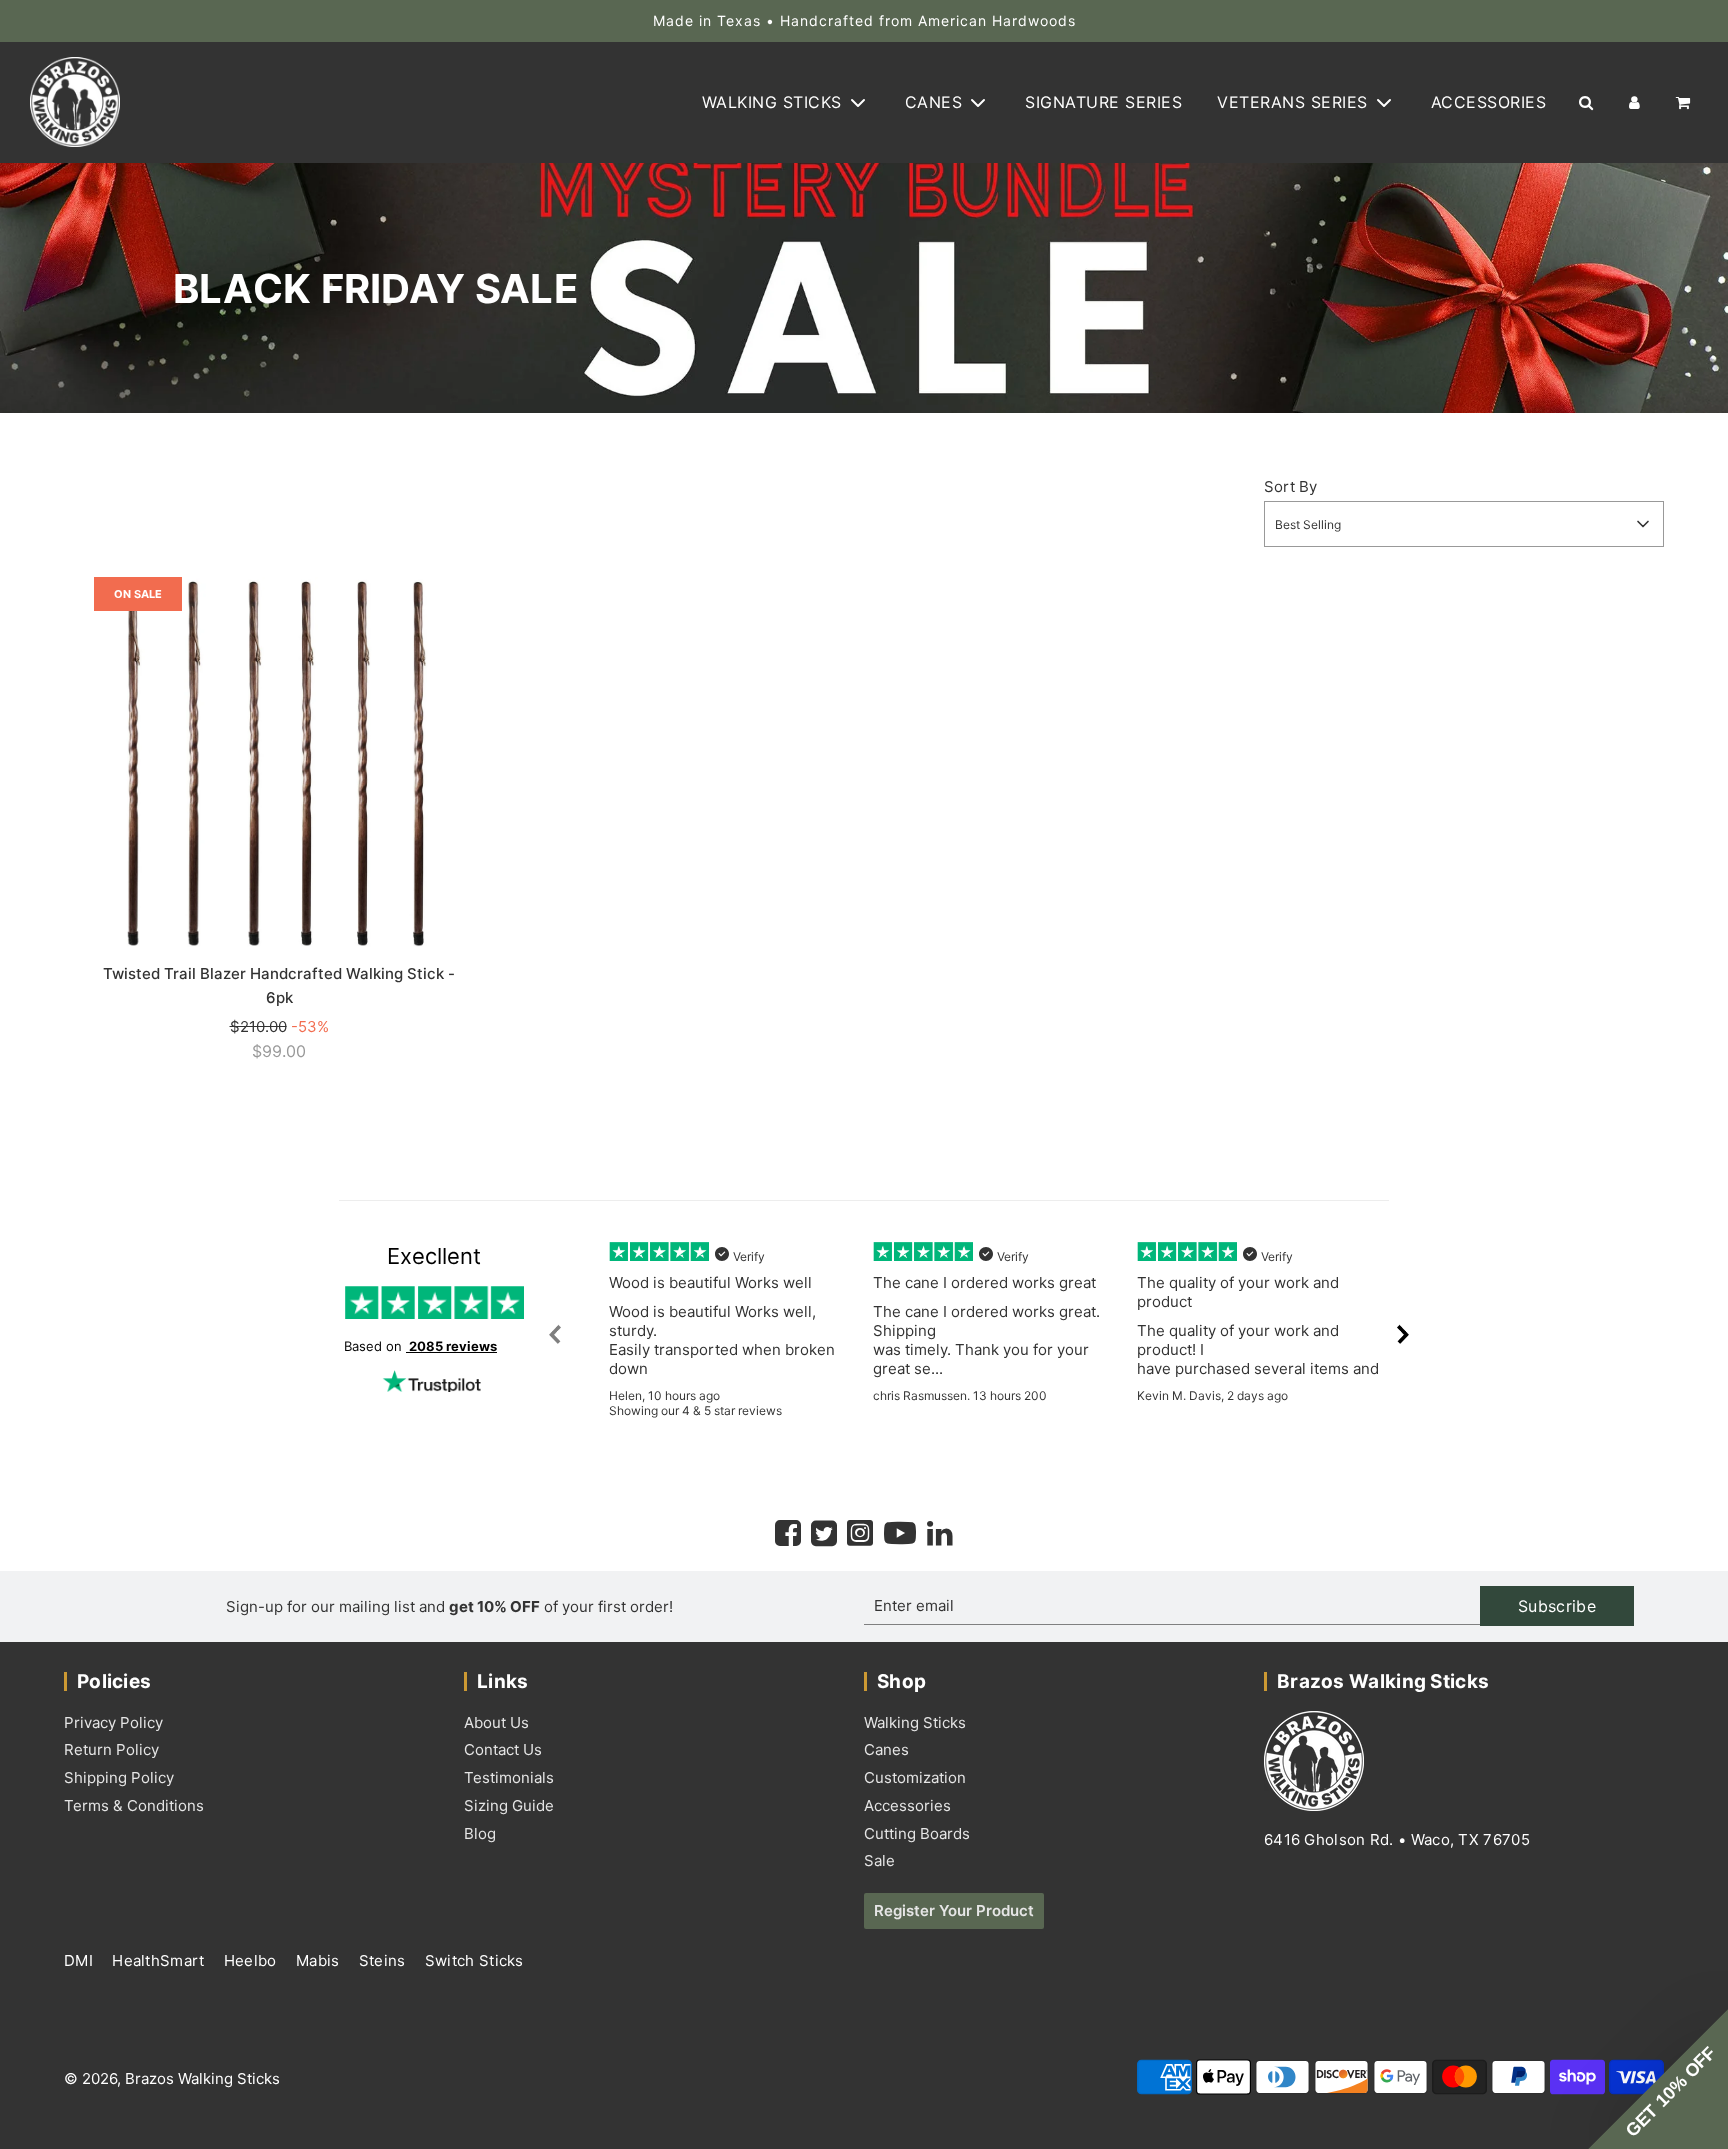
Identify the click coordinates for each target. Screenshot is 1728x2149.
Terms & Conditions (134, 1805)
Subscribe (1557, 1606)
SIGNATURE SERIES (1103, 102)
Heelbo (252, 1960)
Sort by (1290, 486)
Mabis (320, 1960)
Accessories (907, 1805)
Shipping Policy (119, 1777)
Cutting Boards (917, 1833)
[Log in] (1634, 102)
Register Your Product (954, 1910)
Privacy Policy (113, 1722)
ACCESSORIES (1489, 102)
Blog (480, 1833)
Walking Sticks (915, 1722)
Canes (886, 1749)
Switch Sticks (474, 1960)
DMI (80, 1960)
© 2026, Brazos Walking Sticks (172, 2078)
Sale (879, 1860)
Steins (384, 1960)
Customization (915, 1777)
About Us (496, 1722)
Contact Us (503, 1749)
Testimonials (509, 1777)
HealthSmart (160, 1960)
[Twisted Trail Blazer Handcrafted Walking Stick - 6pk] (279, 762)
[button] (1658, 2079)
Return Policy (111, 1749)
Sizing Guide (509, 1805)
